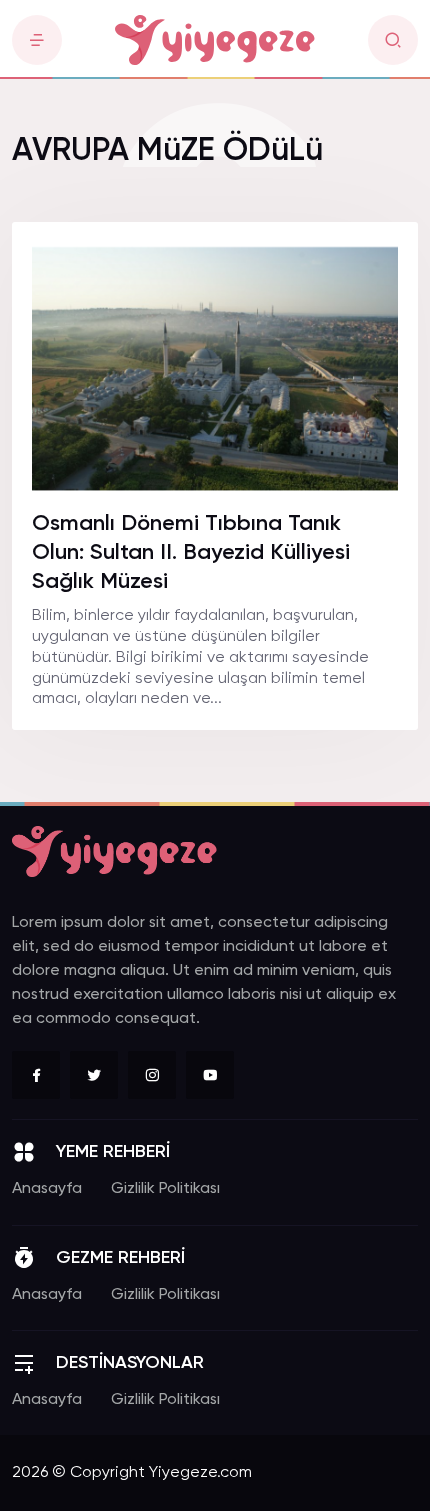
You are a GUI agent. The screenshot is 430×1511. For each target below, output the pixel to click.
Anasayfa (47, 1189)
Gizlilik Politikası (165, 1189)
